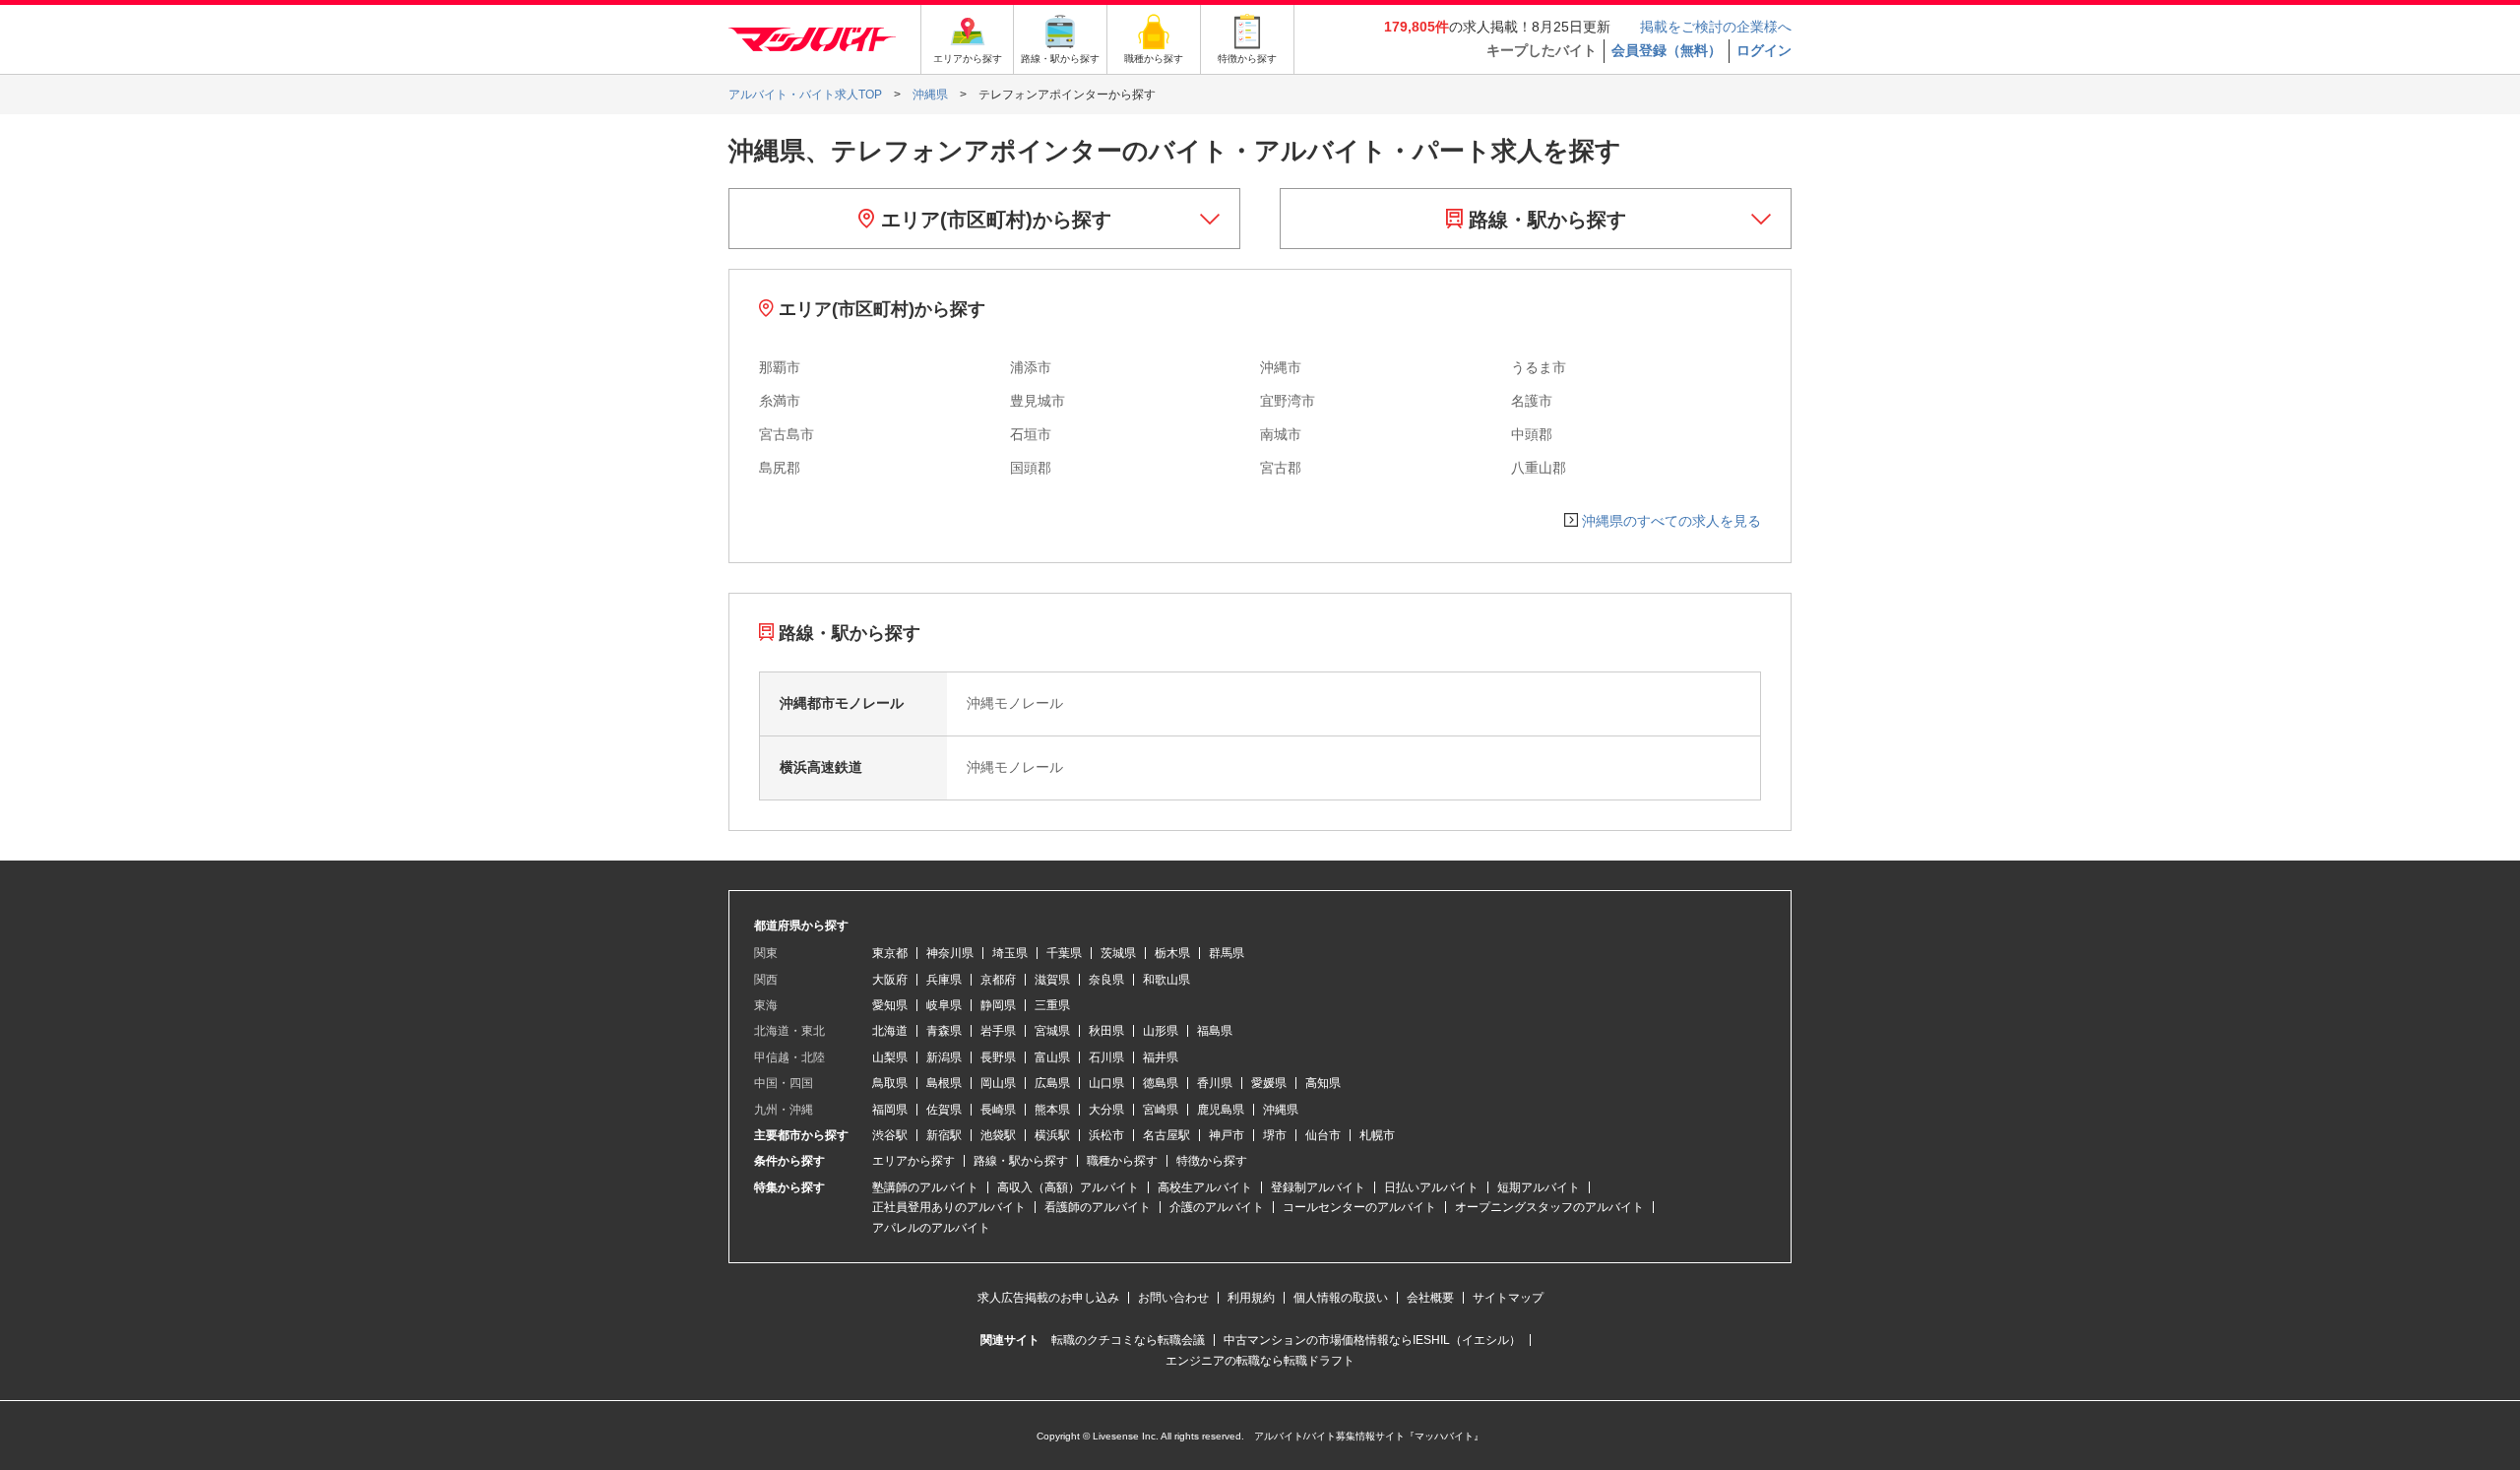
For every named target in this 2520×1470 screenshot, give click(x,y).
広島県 (1052, 1083)
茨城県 (1118, 953)
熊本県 (1052, 1110)
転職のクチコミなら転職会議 (1128, 1340)
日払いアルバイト (1431, 1187)
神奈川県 (950, 953)
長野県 (998, 1057)
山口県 (1106, 1083)
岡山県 (998, 1083)
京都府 (998, 980)
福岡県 (890, 1110)
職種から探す (1122, 1161)
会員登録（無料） (1667, 50)
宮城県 (1052, 1031)
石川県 (1106, 1057)
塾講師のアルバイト (925, 1187)
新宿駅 (944, 1135)
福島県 (1215, 1031)
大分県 (1106, 1110)
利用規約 (1251, 1298)
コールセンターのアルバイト (1359, 1207)
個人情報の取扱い (1341, 1298)
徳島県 (1161, 1083)
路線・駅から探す (1544, 220)
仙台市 (1323, 1135)
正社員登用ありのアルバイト (949, 1207)
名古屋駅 (1166, 1135)
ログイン (1764, 50)
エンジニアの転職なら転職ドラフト (1260, 1361)
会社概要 (1430, 1298)
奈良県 (1106, 980)
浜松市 (1106, 1135)
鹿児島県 (1221, 1110)
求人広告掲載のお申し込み (1048, 1298)
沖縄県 (1281, 1110)
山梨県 (890, 1057)
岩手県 (998, 1031)
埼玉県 (1010, 953)
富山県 (1052, 1057)
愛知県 (890, 1005)
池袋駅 (998, 1135)
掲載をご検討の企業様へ (1716, 27)
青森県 (944, 1031)
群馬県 (1227, 953)
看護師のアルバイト (1098, 1207)
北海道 (890, 1031)
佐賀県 (944, 1110)
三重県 (1052, 1005)
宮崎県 (1161, 1110)
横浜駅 (1052, 1135)
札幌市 (1377, 1135)
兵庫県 (944, 980)
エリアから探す (913, 1161)
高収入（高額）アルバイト (1068, 1187)
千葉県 (1064, 953)
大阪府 (890, 980)
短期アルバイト (1539, 1187)
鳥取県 (890, 1083)
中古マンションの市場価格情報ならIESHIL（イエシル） (1372, 1340)
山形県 (1161, 1031)
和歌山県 (1166, 980)
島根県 (944, 1083)
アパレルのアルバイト (931, 1228)
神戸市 (1227, 1135)
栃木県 (1172, 953)
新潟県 (944, 1057)
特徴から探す (1212, 1161)
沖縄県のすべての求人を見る (1671, 521)
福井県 (1161, 1057)
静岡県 (998, 1005)
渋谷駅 (890, 1135)
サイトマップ (1508, 1298)
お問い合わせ (1173, 1298)
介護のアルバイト (1217, 1207)
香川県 (1215, 1083)
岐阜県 (944, 1005)
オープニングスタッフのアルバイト (1549, 1207)
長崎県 (998, 1110)
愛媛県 (1269, 1083)
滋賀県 (1052, 980)
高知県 (1323, 1083)
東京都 (890, 953)
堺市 (1275, 1135)
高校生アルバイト (1205, 1187)
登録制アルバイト (1318, 1187)
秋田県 (1106, 1031)
